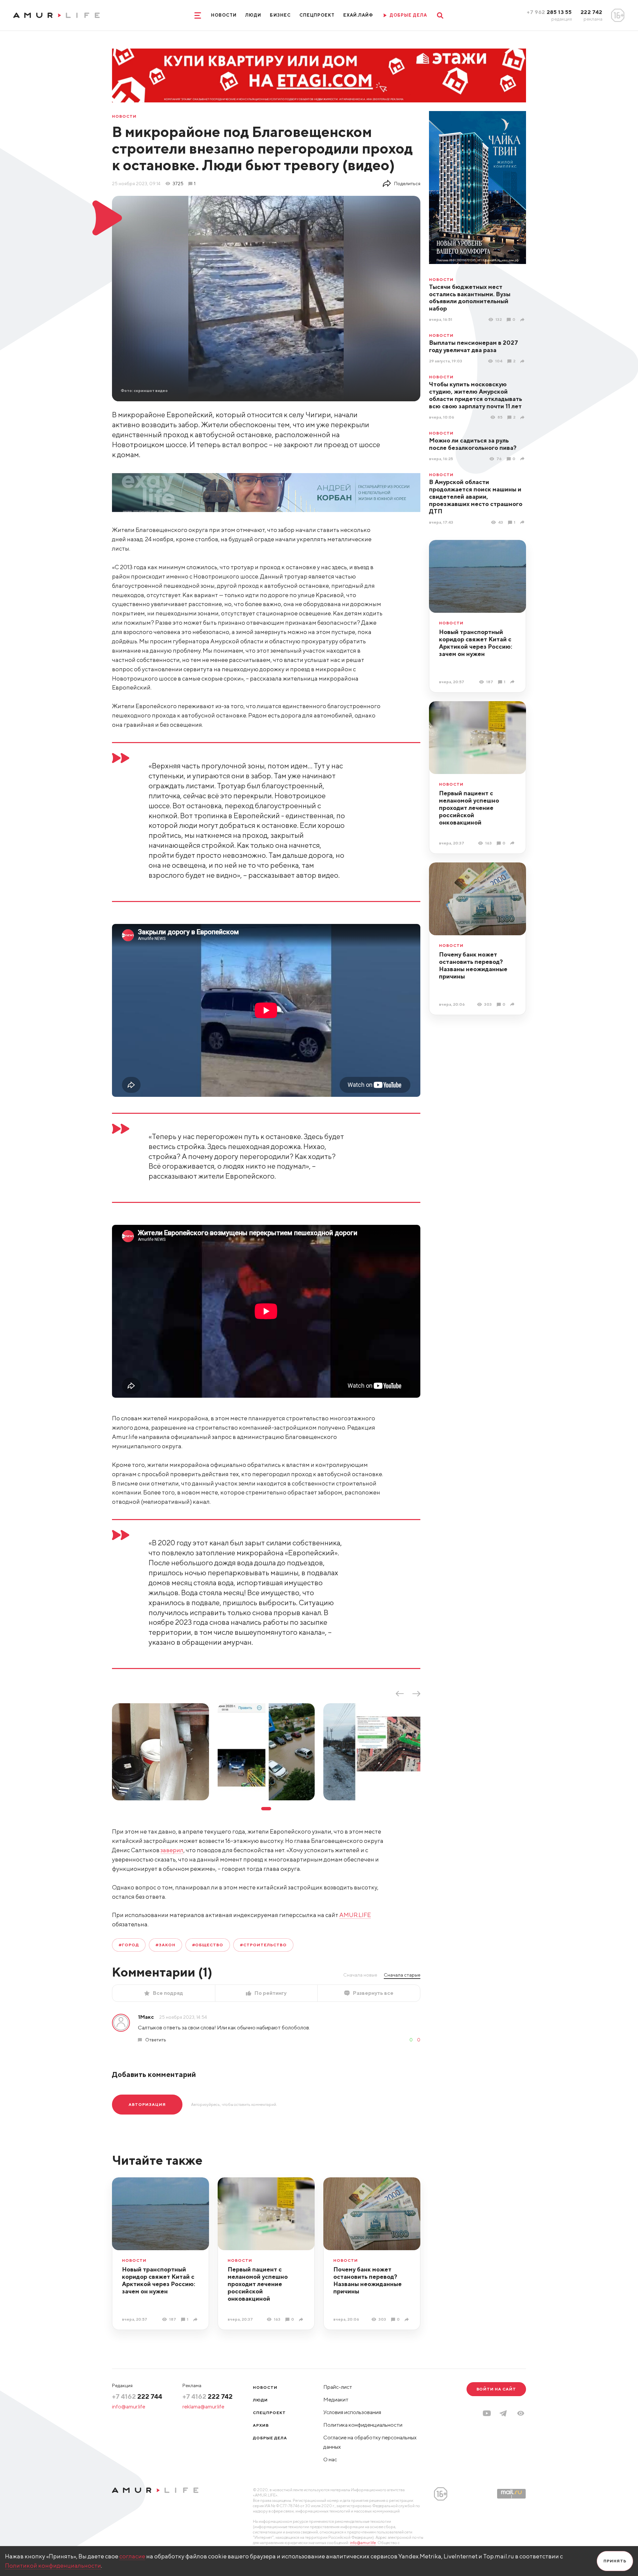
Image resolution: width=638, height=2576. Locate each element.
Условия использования (352, 2412)
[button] (521, 2413)
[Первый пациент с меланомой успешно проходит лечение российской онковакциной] (513, 843)
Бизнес (280, 15)
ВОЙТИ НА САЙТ (496, 2389)
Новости (224, 15)
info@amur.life (129, 2407)
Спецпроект (317, 15)
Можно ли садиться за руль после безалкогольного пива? (473, 444)
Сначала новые (360, 1975)
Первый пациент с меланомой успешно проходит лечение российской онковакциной (469, 808)
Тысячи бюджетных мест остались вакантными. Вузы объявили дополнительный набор (470, 298)
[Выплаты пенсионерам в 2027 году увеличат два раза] (523, 361)
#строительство (263, 1945)
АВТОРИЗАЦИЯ (147, 2104)
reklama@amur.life (203, 2407)
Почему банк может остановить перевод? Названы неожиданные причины (473, 965)
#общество (208, 1945)
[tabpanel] (160, 1752)
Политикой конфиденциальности (53, 2566)
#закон (165, 1945)
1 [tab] (266, 1809)
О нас (330, 2459)
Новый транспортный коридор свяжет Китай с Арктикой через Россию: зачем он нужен (476, 643)
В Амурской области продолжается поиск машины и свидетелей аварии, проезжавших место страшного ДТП (476, 497)
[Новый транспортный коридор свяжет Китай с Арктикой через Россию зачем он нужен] (513, 682)
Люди (253, 15)
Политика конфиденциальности (363, 2425)
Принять (615, 2561)
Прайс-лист (338, 2387)
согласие (132, 2556)
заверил (172, 1850)
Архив (261, 2425)
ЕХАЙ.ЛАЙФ (358, 15)
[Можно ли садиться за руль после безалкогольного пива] (523, 459)
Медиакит (336, 2400)
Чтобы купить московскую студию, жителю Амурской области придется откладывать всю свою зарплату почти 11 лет (476, 395)
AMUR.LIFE (355, 1915)
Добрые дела (270, 2438)
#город (129, 1945)
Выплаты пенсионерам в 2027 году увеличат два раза (474, 346)
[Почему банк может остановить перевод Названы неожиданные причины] (513, 1004)
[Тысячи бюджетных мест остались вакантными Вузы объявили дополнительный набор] (523, 320)
